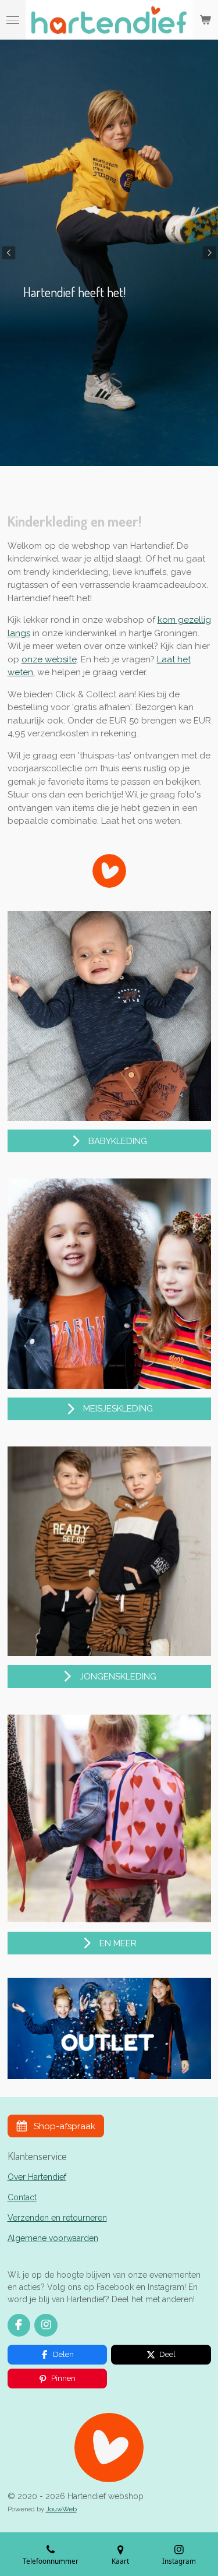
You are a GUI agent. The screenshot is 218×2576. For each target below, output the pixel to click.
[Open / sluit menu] (13, 20)
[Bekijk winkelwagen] (205, 20)
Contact (22, 2197)
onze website (49, 659)
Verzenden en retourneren (57, 2218)
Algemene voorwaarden (53, 2238)
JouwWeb (61, 2509)
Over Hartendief (37, 2177)
